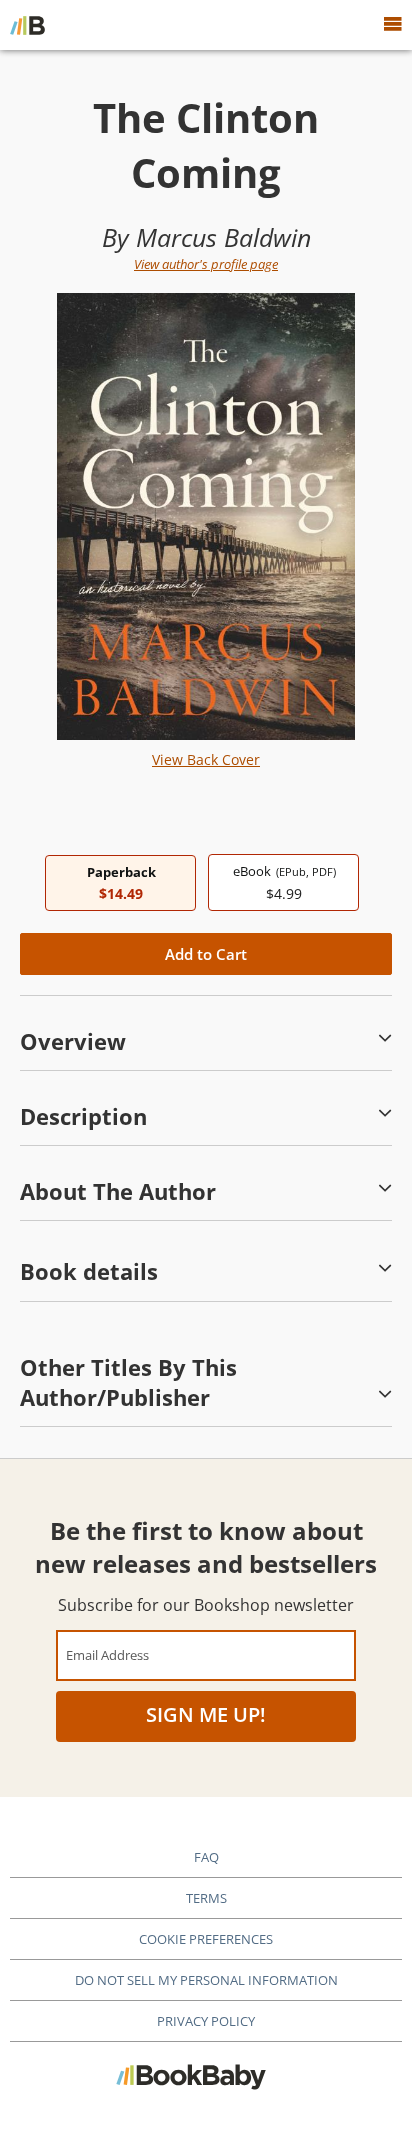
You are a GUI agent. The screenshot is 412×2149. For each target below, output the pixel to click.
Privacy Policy (206, 2021)
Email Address (107, 1654)
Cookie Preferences (206, 1939)
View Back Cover (206, 759)
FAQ (206, 1857)
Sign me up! (206, 1714)
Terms (206, 1898)
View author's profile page (206, 264)
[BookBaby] (27, 25)
